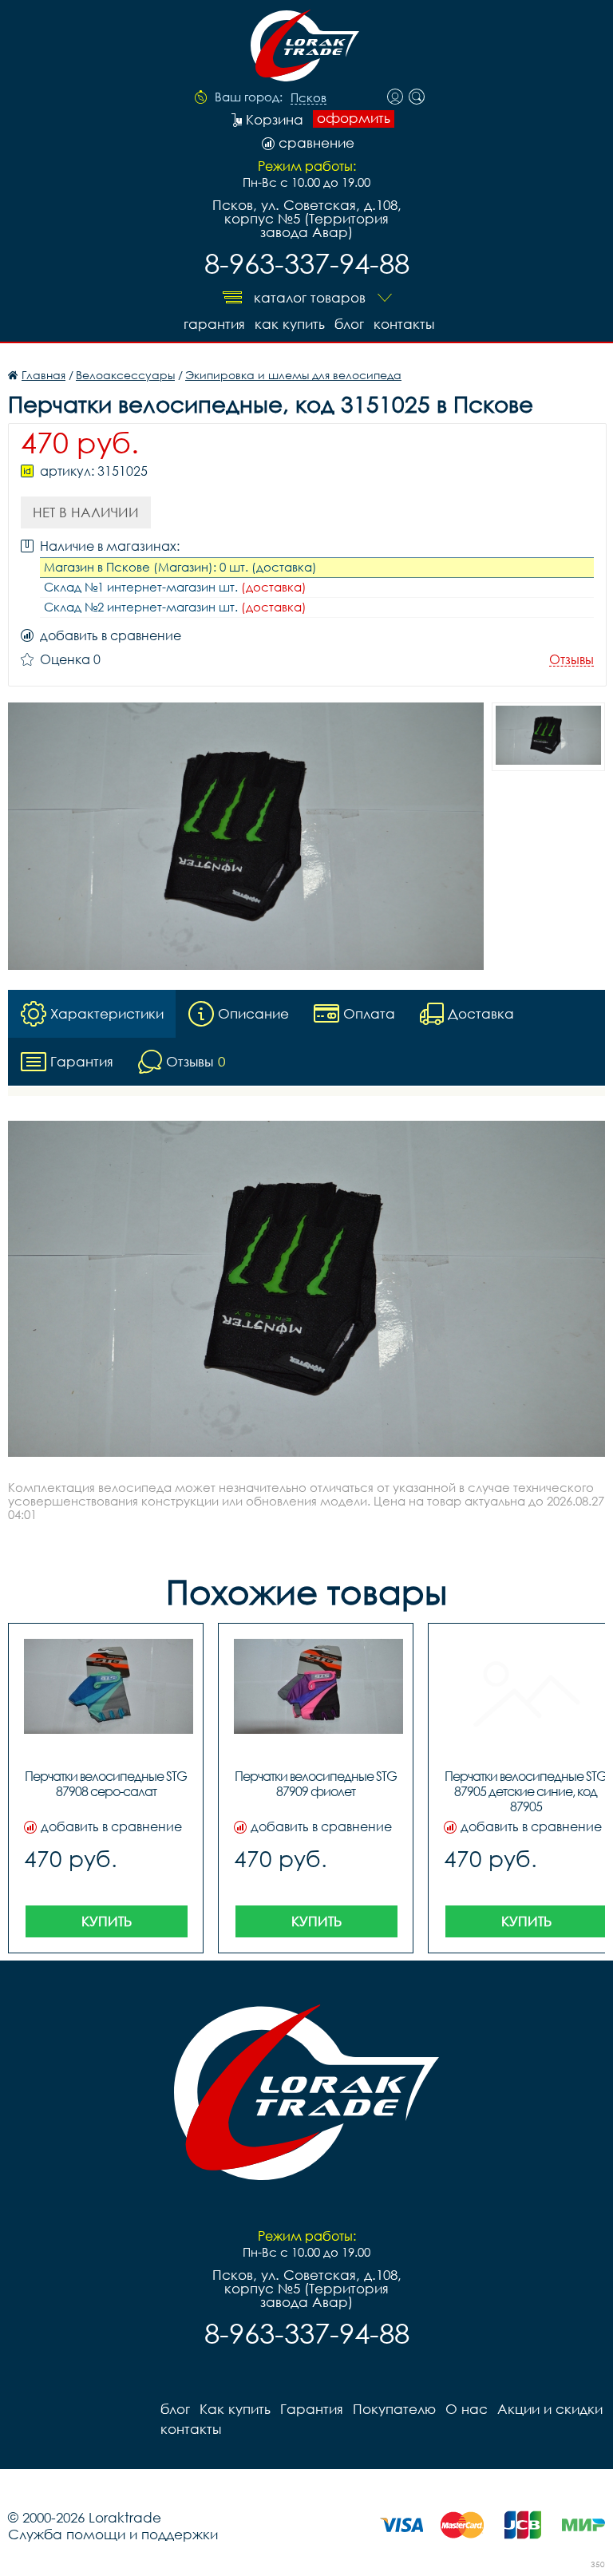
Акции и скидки (550, 2409)
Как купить (290, 324)
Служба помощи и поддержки (113, 2534)
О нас (467, 2409)
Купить (107, 1921)
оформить (354, 118)
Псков (308, 98)
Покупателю (394, 2409)
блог (349, 324)
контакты (404, 324)
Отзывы (571, 660)
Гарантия (214, 324)
